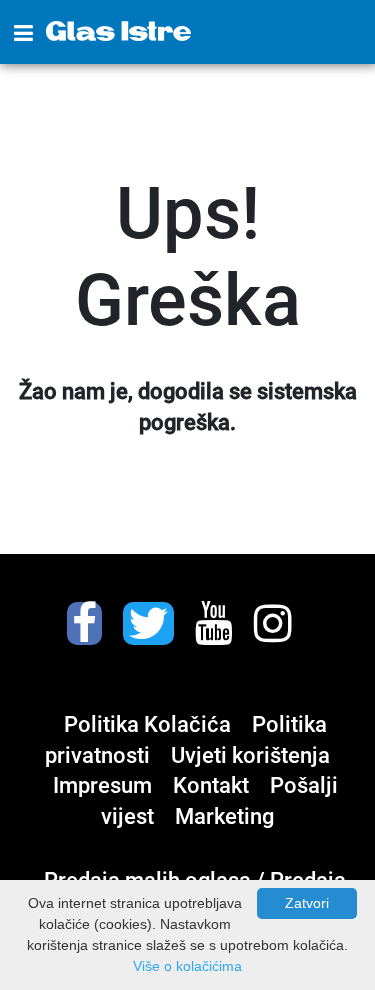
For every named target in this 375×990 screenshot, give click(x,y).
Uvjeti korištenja (250, 755)
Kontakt (213, 785)
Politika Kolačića (150, 724)
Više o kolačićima (187, 966)
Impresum (105, 785)
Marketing (224, 816)
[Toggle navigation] (23, 34)
